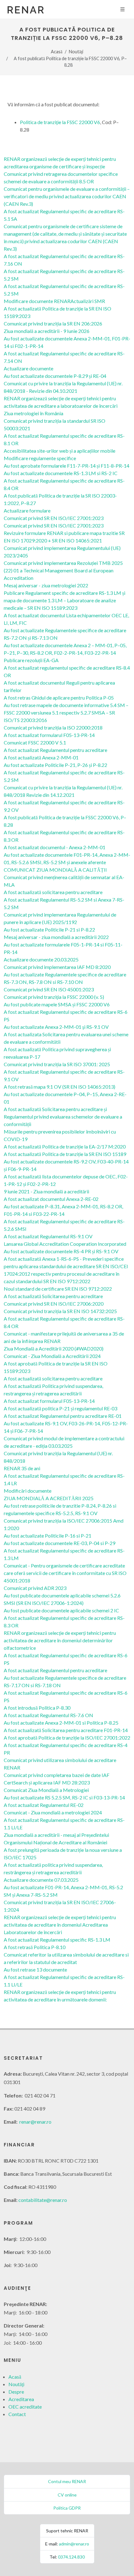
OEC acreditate (25, 2407)
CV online (67, 2495)
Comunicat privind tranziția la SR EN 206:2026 (53, 323)
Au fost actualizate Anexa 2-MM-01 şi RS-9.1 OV (56, 1027)
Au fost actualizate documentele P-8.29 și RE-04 (55, 376)
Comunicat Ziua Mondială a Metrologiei (46, 1790)
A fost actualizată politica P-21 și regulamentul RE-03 (60, 1408)
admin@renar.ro (74, 2544)
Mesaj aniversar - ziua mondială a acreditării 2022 (56, 937)
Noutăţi (76, 52)
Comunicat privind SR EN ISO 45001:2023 (49, 989)
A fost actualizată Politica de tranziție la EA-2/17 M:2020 (65, 1146)
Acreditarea (21, 2399)
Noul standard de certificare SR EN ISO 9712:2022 (58, 1289)
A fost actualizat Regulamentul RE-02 (44, 1805)
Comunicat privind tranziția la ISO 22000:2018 (53, 727)
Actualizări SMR (88, 301)
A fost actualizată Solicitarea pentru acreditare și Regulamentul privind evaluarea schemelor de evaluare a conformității (63, 1117)
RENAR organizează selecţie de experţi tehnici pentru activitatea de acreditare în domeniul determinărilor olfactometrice (60, 1640)
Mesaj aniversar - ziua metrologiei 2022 (46, 585)
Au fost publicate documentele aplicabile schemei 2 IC (61, 1610)
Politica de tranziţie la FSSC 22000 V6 (60, 122)
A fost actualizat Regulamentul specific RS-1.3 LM (57, 1940)
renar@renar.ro (35, 2122)
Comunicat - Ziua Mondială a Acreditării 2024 (52, 1356)
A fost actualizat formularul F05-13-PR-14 (49, 735)
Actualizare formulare (27, 510)
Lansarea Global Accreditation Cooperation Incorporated (65, 1244)
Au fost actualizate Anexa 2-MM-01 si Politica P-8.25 (61, 1723)
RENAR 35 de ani (22, 1468)
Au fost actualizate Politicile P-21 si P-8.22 (49, 929)
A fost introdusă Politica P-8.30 (37, 1708)
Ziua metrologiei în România (33, 413)
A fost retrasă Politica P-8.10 (35, 1947)
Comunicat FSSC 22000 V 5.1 (35, 742)
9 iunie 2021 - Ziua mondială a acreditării (46, 1191)
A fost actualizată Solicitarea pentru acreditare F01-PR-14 (66, 1730)
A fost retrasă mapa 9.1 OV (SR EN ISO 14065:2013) (60, 1087)
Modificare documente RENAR (37, 301)
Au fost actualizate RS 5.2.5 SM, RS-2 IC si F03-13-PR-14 (64, 1797)
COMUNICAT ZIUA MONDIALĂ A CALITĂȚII (55, 870)
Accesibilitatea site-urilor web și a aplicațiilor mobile (60, 451)
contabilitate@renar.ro (43, 2200)
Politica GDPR (67, 2508)
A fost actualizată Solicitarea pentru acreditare (53, 1296)
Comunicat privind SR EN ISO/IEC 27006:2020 (54, 1304)
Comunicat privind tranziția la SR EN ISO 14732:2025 (60, 1311)
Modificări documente (28, 1491)
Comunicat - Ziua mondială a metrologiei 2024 (53, 1812)
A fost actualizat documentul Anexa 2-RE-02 (51, 1199)
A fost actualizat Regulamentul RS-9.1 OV (48, 1236)
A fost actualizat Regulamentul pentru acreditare (55, 750)
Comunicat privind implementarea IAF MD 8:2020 (57, 967)
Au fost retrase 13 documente (35, 1969)
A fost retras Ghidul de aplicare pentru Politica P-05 (59, 698)
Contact (17, 2414)
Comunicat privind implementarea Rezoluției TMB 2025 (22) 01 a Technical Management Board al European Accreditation (63, 570)
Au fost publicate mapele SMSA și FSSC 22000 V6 (57, 1004)
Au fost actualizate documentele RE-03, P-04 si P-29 (60, 1543)
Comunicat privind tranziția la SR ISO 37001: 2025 (57, 1064)
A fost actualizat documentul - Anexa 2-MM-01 (55, 847)
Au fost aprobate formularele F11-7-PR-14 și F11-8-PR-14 (67, 466)
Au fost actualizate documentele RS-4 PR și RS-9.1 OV (61, 1251)
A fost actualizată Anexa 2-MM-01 (41, 757)
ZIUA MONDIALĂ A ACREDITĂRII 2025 (49, 1498)
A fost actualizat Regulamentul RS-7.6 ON (48, 1715)
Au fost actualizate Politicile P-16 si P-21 (48, 1536)
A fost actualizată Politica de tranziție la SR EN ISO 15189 (65, 1154)
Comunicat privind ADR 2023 (35, 1588)
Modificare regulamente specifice (40, 458)
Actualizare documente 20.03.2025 (41, 959)
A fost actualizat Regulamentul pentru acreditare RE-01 (63, 1416)
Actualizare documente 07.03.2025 (41, 1880)
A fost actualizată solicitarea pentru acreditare (53, 892)
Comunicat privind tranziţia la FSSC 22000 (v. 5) (54, 997)
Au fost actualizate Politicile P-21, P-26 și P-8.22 (55, 765)
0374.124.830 (71, 2557)
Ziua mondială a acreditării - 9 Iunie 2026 (47, 331)
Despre (16, 2392)
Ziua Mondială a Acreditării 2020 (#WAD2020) (54, 1348)
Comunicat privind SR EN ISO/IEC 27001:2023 (54, 518)
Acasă (57, 52)
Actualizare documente (29, 368)
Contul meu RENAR (67, 2481)
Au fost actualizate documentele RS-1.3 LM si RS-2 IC (61, 473)
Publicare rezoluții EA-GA (31, 660)
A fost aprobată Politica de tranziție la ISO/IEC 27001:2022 (67, 1738)
